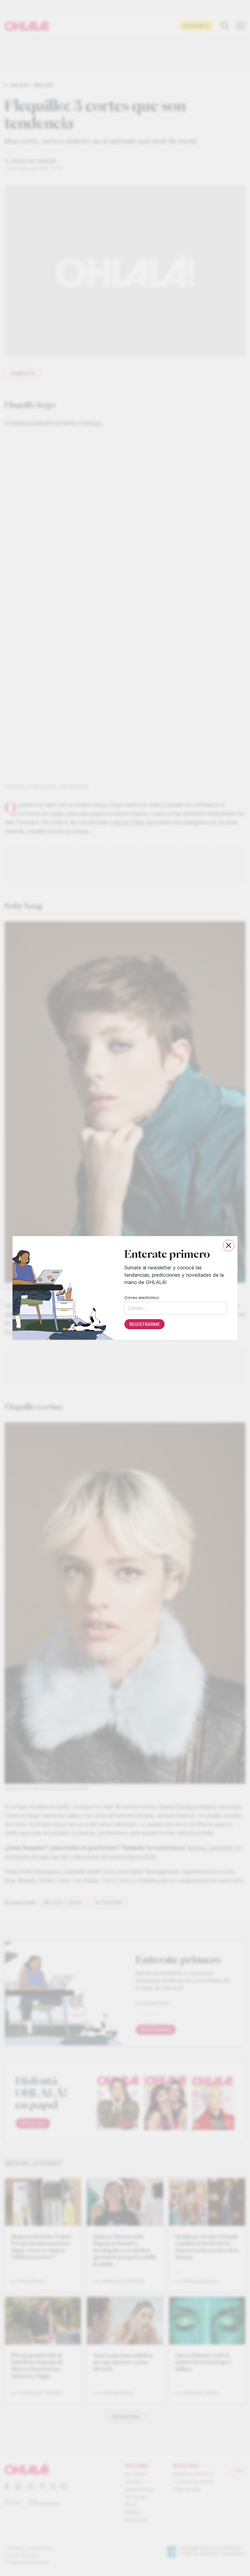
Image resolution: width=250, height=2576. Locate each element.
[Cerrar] (229, 1246)
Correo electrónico (142, 1298)
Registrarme (145, 1324)
